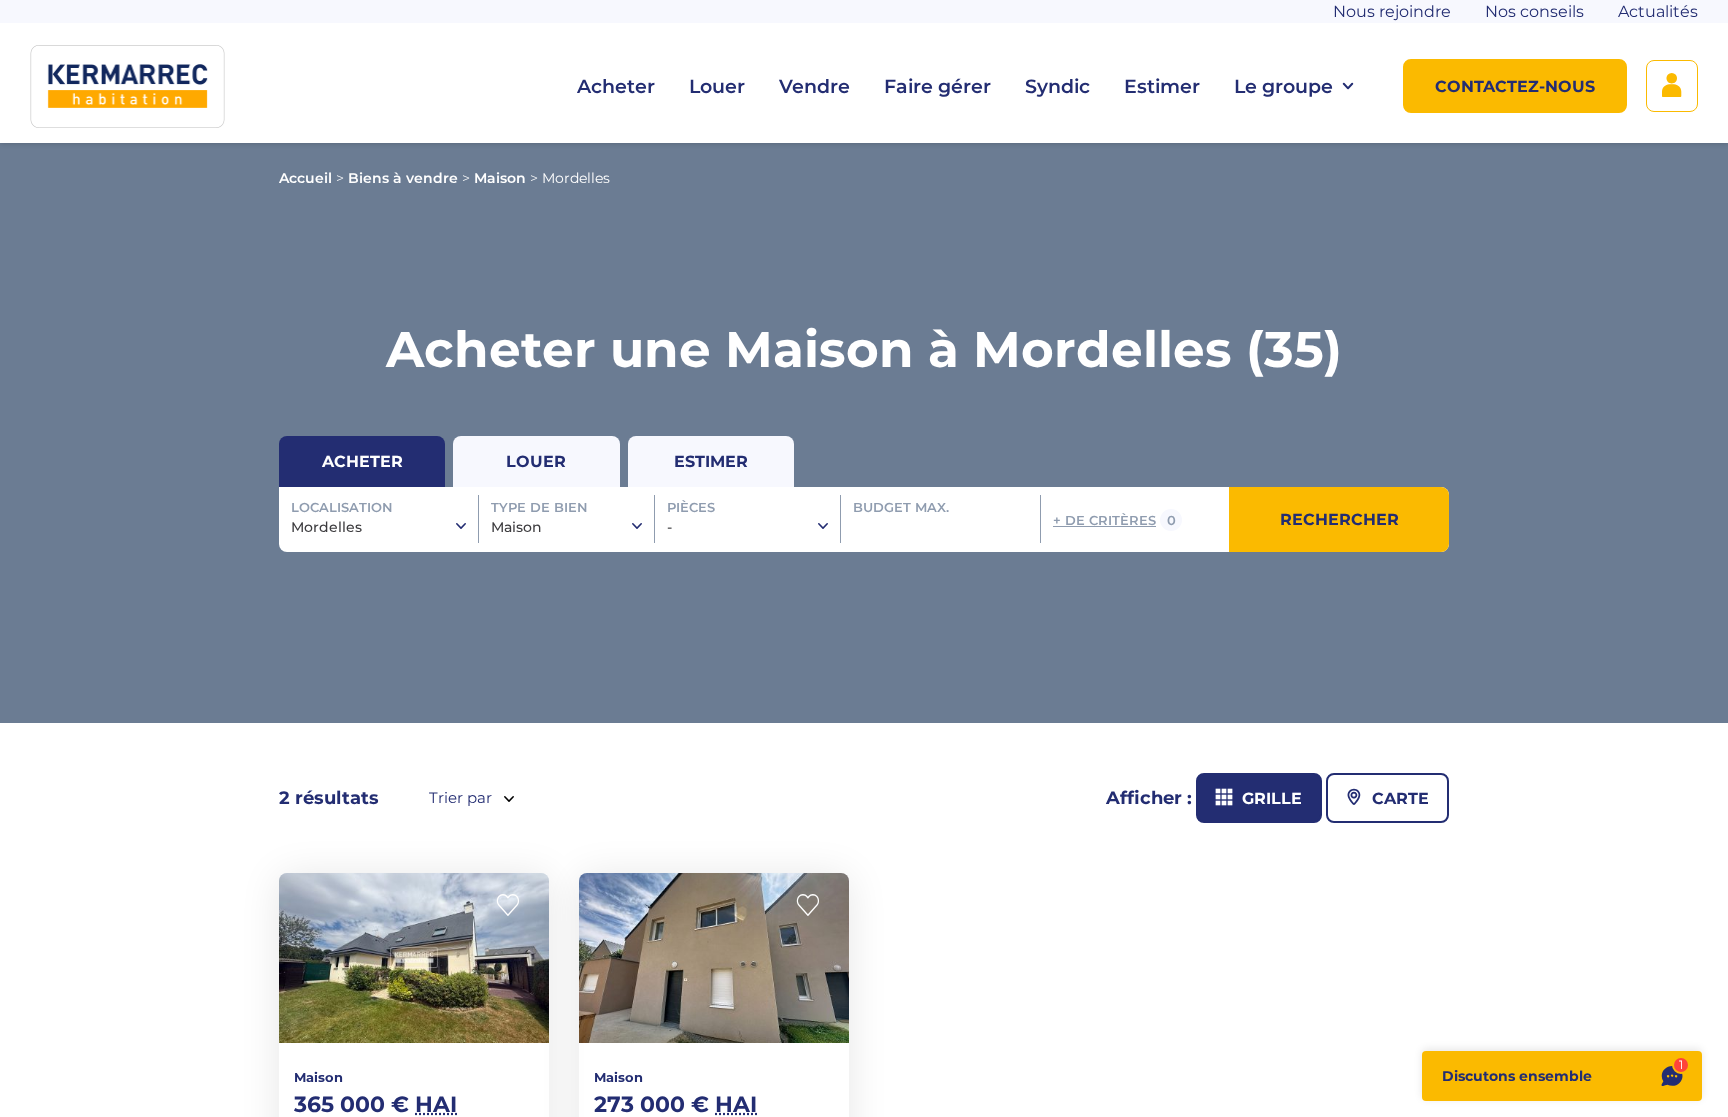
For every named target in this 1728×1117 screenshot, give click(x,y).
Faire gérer (937, 86)
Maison (500, 178)
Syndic (1057, 86)
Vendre (814, 86)
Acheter (616, 86)
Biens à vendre (403, 178)
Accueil (305, 178)
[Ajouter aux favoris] (514, 905)
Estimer (1162, 86)
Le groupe (1283, 86)
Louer (717, 86)
